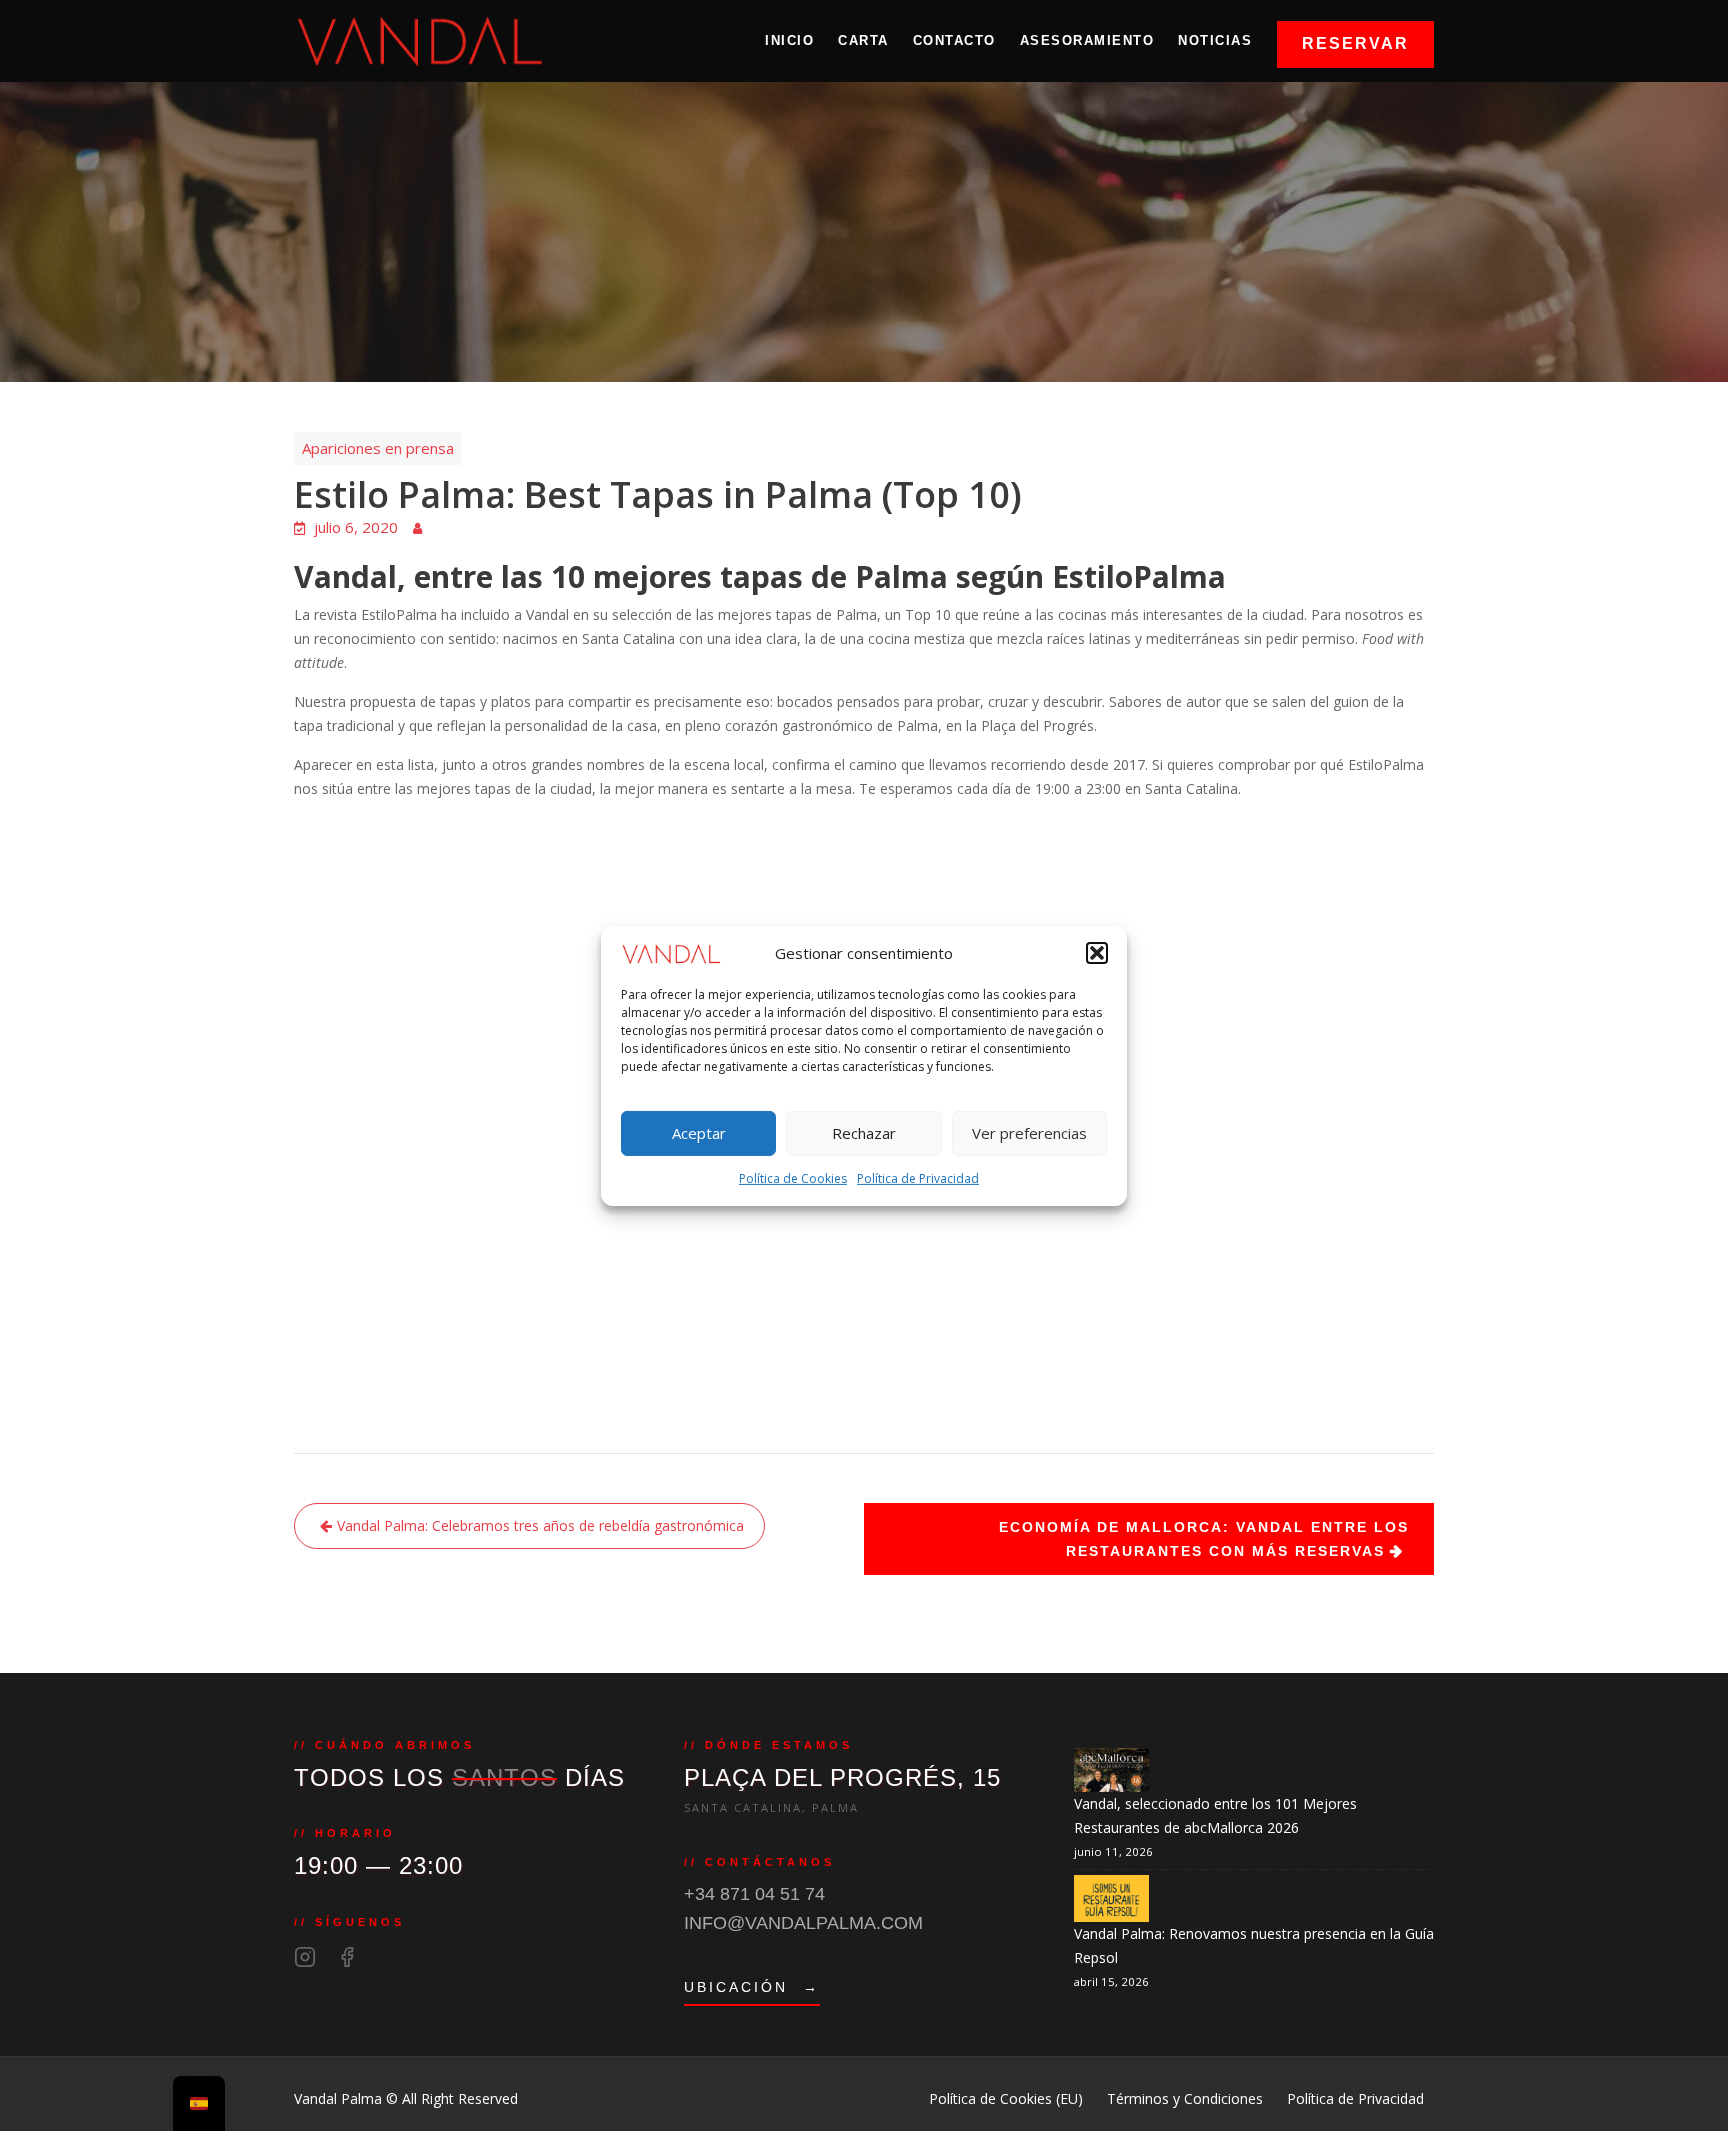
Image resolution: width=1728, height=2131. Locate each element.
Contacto (954, 40)
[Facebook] (347, 1957)
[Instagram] (305, 1957)
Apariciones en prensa (378, 448)
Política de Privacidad (918, 1178)
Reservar (1355, 43)
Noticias (1215, 40)
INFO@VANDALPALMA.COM (803, 1923)
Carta (863, 40)
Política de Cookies (793, 1178)
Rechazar (864, 1133)
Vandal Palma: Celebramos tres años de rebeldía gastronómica (540, 1525)
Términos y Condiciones (1185, 2098)
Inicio (789, 40)
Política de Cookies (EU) (1006, 2098)
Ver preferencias (1029, 1133)
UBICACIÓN (752, 1987)
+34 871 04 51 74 (754, 1894)
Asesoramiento (1087, 40)
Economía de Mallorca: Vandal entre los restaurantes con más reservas (1204, 1539)
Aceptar (699, 1133)
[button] (1097, 953)
